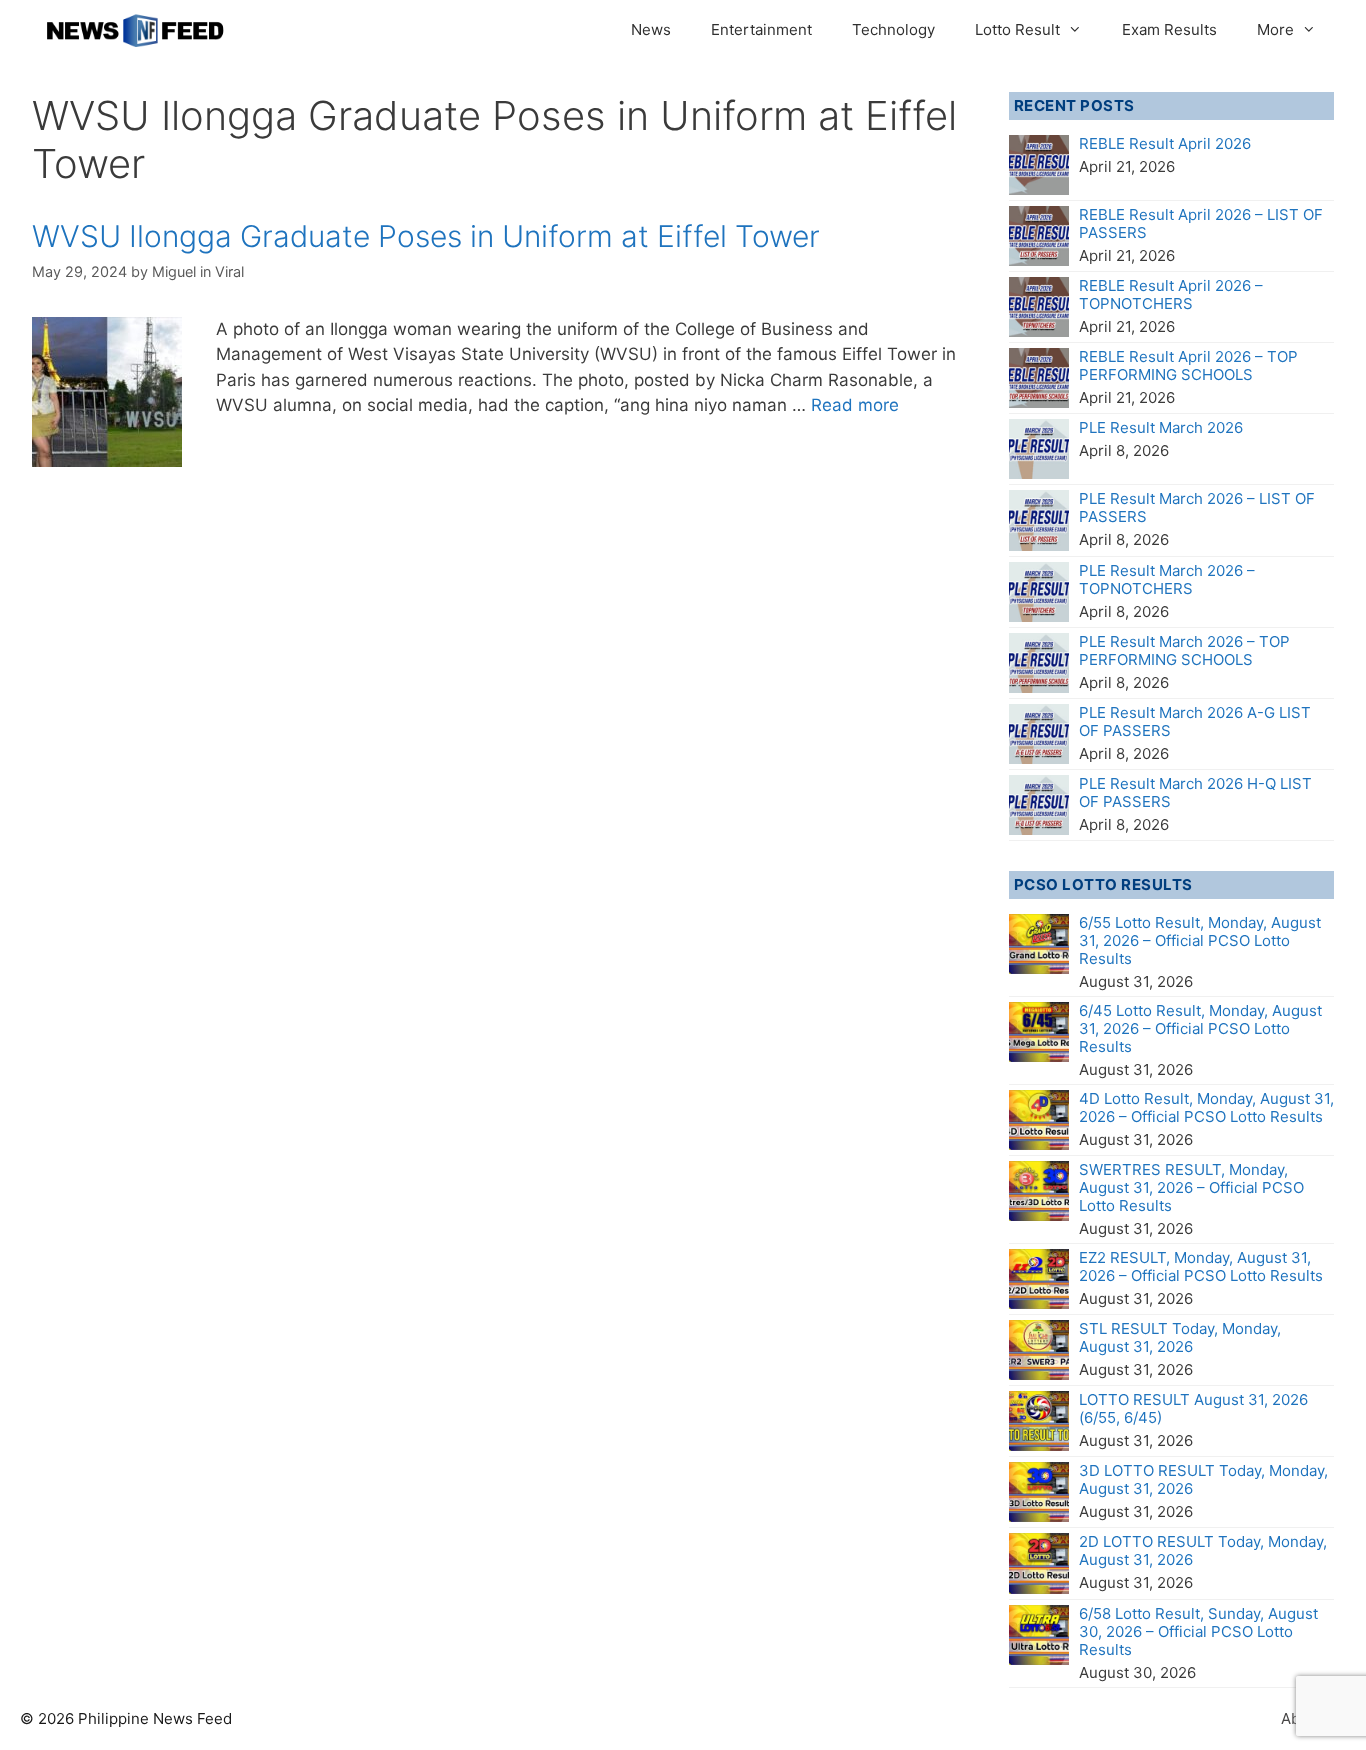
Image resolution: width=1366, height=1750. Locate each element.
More (1275, 29)
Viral (229, 271)
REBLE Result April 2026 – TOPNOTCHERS (1171, 294)
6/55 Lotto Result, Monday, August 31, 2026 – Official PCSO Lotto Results (1200, 940)
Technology (893, 29)
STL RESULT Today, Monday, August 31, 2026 (1180, 1337)
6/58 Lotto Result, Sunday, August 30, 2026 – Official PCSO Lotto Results (1198, 1631)
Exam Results (1169, 29)
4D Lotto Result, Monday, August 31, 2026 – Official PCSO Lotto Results (1206, 1107)
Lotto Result (1017, 29)
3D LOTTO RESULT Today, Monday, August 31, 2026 (1203, 1479)
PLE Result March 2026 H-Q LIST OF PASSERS (1195, 792)
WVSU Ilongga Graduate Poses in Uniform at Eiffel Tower (426, 236)
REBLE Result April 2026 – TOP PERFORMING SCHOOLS (1188, 365)
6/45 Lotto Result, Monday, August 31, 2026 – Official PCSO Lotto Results (1200, 1028)
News (651, 29)
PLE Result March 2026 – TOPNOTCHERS (1167, 579)
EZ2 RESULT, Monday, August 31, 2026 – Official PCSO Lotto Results (1201, 1266)
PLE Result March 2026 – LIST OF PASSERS (1197, 507)
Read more (855, 405)
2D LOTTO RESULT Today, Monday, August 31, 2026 (1203, 1550)
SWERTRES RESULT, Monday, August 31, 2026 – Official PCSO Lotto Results (1191, 1187)
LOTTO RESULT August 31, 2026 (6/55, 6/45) (1193, 1408)
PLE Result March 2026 (1161, 427)
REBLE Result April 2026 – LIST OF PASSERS (1201, 223)
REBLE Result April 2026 (1165, 143)
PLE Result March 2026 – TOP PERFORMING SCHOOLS (1184, 650)
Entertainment (761, 29)
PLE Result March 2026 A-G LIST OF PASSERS (1195, 721)
